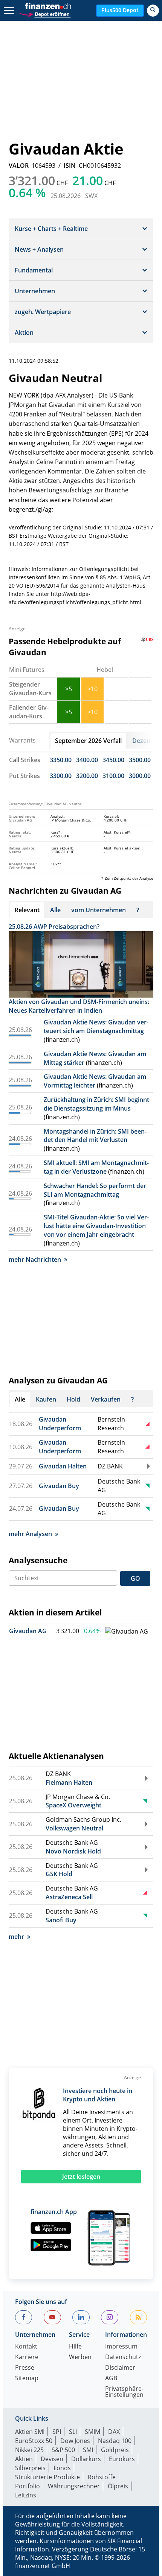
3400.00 (87, 760)
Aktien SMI (30, 2432)
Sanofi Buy (61, 1920)
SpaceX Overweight (73, 1805)
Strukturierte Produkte (47, 2477)
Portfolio (28, 2486)
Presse (25, 2368)
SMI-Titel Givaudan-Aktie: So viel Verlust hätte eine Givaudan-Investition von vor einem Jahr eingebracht (96, 1226)
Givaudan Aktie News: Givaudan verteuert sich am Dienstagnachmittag (96, 1027)
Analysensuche (38, 1560)
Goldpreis (115, 2450)
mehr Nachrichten (35, 1259)
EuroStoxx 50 (34, 2441)
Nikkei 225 (29, 2450)
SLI (73, 2432)
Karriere (27, 2357)
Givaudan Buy (59, 1486)
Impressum (121, 2347)
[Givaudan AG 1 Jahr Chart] (127, 1631)
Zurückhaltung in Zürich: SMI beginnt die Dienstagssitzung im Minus (96, 1104)
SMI (88, 2450)
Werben (80, 2357)
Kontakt (26, 2347)
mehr (16, 1937)
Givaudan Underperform (60, 1424)
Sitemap (27, 2379)
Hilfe (75, 2347)
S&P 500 (63, 2450)
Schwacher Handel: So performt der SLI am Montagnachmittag (95, 1190)
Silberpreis (30, 2468)
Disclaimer (120, 2368)
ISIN (70, 166)
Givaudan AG (28, 1631)
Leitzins (26, 2495)
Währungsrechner (74, 2486)
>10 (92, 689)
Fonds (62, 2468)
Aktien (24, 2459)
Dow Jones (75, 2441)
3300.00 (61, 776)
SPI (57, 2432)
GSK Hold (59, 1874)
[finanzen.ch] (48, 6)
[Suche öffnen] (153, 11)
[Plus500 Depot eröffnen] (44, 13)
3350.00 (61, 760)
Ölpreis (118, 2486)
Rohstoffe (102, 2477)
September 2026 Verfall (88, 741)
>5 (69, 689)
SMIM (92, 2432)
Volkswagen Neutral (74, 1828)
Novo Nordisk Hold (73, 1851)
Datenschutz (123, 2357)
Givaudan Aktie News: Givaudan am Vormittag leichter (95, 1081)
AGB (111, 2379)
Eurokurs (122, 2459)
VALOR (19, 166)
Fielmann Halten (69, 1782)
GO (135, 1578)
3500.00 (140, 760)
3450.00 (113, 760)
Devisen (52, 2459)
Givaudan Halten (63, 1466)
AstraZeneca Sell (69, 1897)
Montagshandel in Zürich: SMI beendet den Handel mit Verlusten (95, 1136)
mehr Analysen (30, 1534)
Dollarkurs (86, 2459)
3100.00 (113, 776)
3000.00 (140, 776)
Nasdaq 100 (115, 2441)
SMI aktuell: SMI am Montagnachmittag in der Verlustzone (96, 1167)
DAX (114, 2432)
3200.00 (87, 776)
